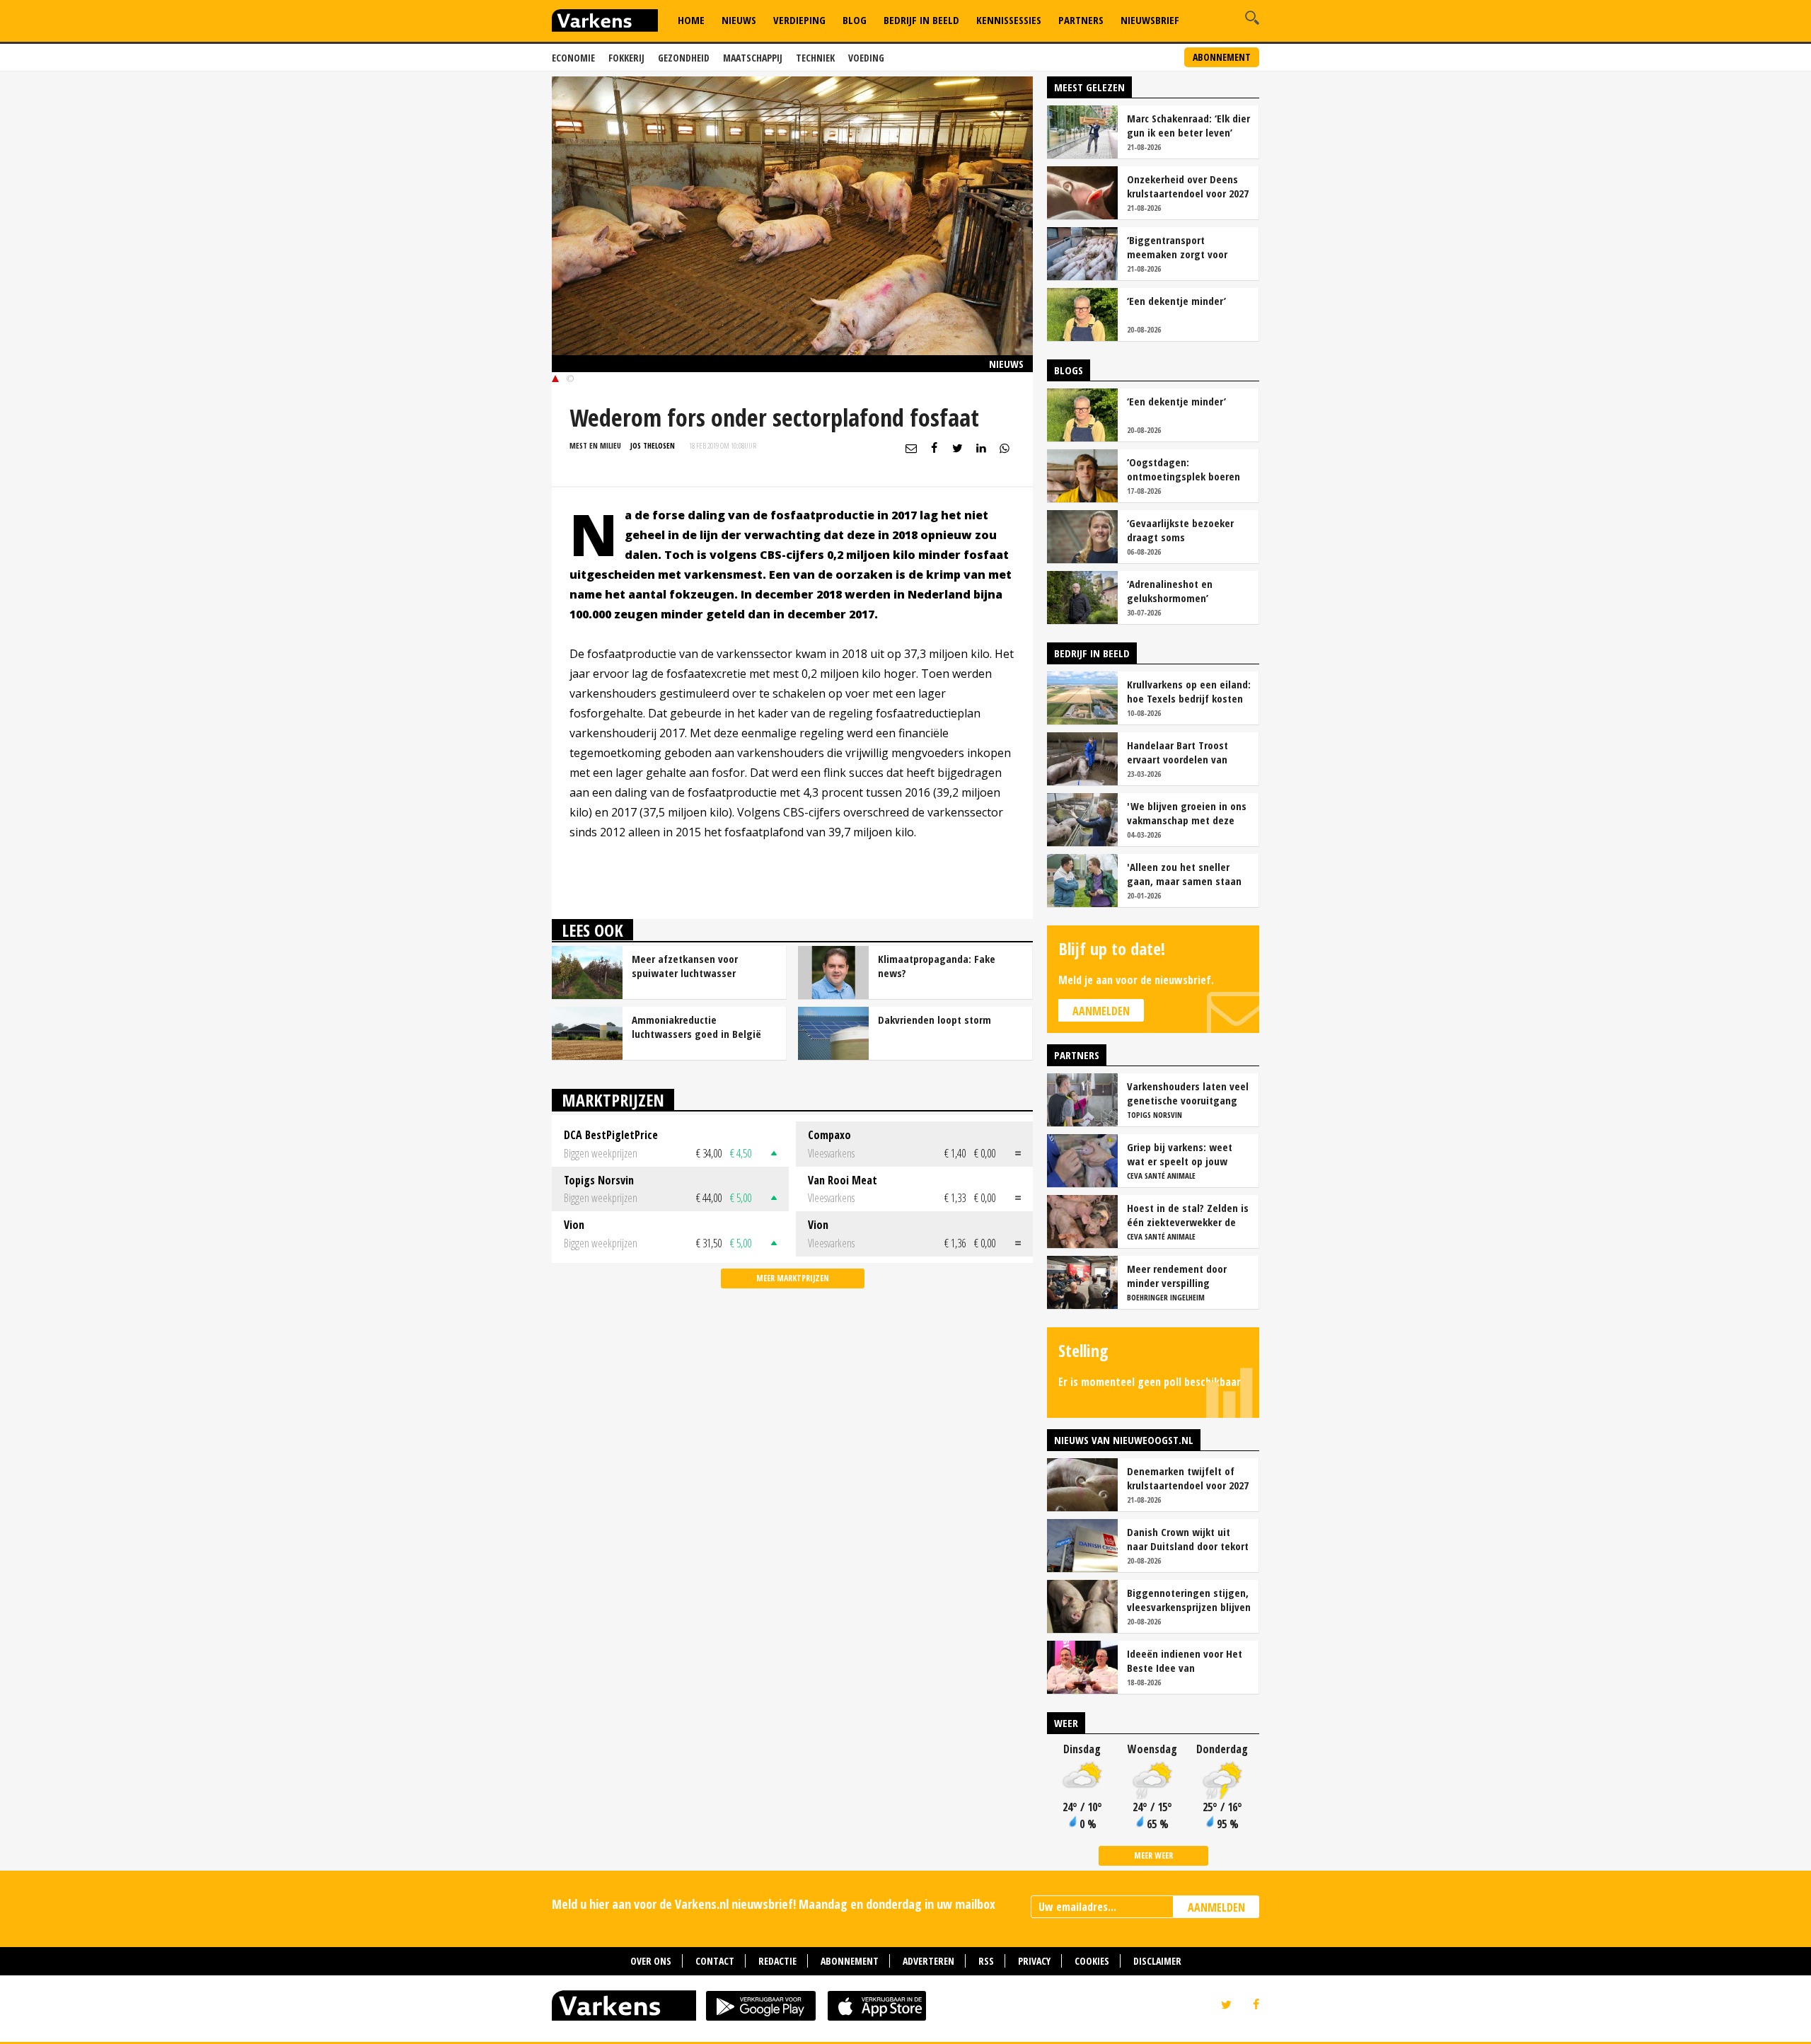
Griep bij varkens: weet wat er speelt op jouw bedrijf (1180, 1154)
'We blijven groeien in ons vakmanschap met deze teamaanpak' (1187, 813)
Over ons (651, 1961)
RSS (986, 1961)
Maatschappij (753, 58)
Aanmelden (1101, 1011)
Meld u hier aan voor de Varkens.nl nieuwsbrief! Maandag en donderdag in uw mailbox (774, 1904)
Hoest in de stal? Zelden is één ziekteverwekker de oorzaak (1188, 1215)
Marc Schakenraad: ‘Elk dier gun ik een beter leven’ (1188, 125)
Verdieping (799, 20)
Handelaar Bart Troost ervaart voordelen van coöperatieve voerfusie (1180, 752)
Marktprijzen (613, 1100)
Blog (855, 20)
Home (691, 20)
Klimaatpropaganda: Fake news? (937, 966)
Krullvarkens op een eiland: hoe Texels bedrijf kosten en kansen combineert (1189, 691)
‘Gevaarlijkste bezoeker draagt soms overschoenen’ (1180, 530)
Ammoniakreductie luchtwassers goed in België (696, 1027)
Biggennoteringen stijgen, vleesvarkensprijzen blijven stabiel (1189, 1600)
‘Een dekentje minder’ (1176, 301)
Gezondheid (684, 58)
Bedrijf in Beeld (921, 20)
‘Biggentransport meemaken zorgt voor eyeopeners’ (1177, 247)
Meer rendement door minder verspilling (1177, 1276)
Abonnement (1222, 57)
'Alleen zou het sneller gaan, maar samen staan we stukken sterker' (1184, 874)
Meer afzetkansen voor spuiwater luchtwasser (685, 966)
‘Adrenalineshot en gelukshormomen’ (1170, 591)
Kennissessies (1009, 20)
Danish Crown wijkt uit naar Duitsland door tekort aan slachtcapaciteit (1188, 1539)
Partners (1081, 20)
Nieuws (739, 20)
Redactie (777, 1961)
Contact (715, 1961)
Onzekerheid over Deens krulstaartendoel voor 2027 (1188, 186)
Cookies (1092, 1961)
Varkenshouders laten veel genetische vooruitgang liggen (1188, 1093)
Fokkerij (626, 58)
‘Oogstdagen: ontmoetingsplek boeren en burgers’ (1184, 469)
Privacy (1034, 1961)
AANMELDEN (1216, 1907)
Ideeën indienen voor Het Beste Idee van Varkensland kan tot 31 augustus (1185, 1661)
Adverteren (928, 1961)
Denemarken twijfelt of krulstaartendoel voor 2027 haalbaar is (1188, 1478)
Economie (573, 58)
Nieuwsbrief (1150, 20)
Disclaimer (1157, 1961)
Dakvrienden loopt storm (935, 1020)
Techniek (815, 58)
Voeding (866, 58)
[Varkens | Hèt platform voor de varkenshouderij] (605, 22)
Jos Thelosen (653, 445)
